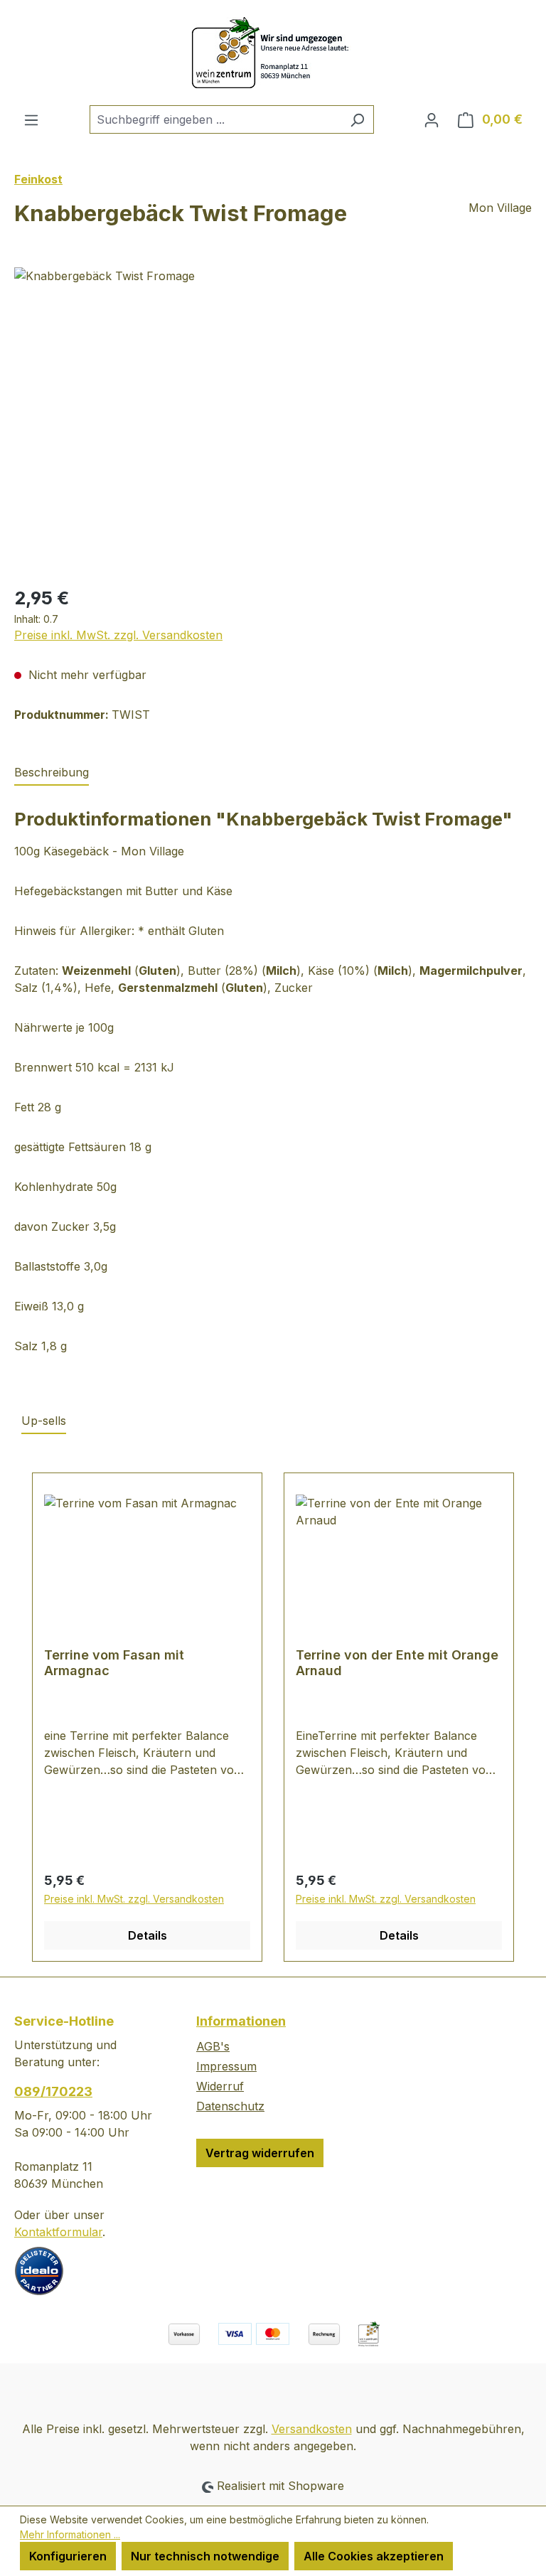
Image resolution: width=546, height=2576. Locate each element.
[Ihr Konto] (432, 119)
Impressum (226, 2066)
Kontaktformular (58, 2232)
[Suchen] (357, 119)
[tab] (52, 773)
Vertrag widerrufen (260, 2153)
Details (148, 1935)
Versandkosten (312, 2429)
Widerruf (220, 2086)
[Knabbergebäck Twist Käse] (273, 420)
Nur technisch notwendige (205, 2556)
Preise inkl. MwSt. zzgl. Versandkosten (118, 635)
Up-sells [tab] (44, 1421)
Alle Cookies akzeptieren (374, 2556)
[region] (273, 420)
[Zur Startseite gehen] (273, 53)
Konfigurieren (68, 2556)
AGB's (213, 2046)
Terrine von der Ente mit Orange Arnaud (397, 1663)
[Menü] (31, 119)
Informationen (241, 2021)
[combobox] (215, 119)
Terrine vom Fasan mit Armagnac (114, 1663)
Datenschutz (230, 2106)
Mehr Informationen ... (70, 2534)
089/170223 (53, 2091)
